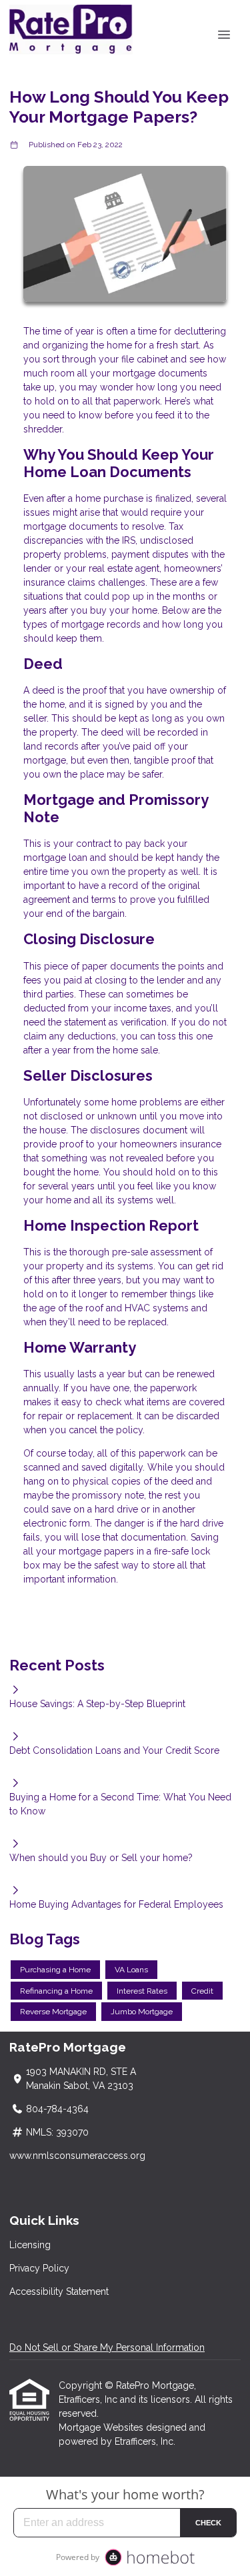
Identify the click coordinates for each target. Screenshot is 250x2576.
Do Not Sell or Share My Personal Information (107, 2347)
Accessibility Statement (59, 2291)
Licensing (30, 2245)
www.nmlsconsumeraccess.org (77, 2156)
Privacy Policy (39, 2268)
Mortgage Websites (102, 2427)
